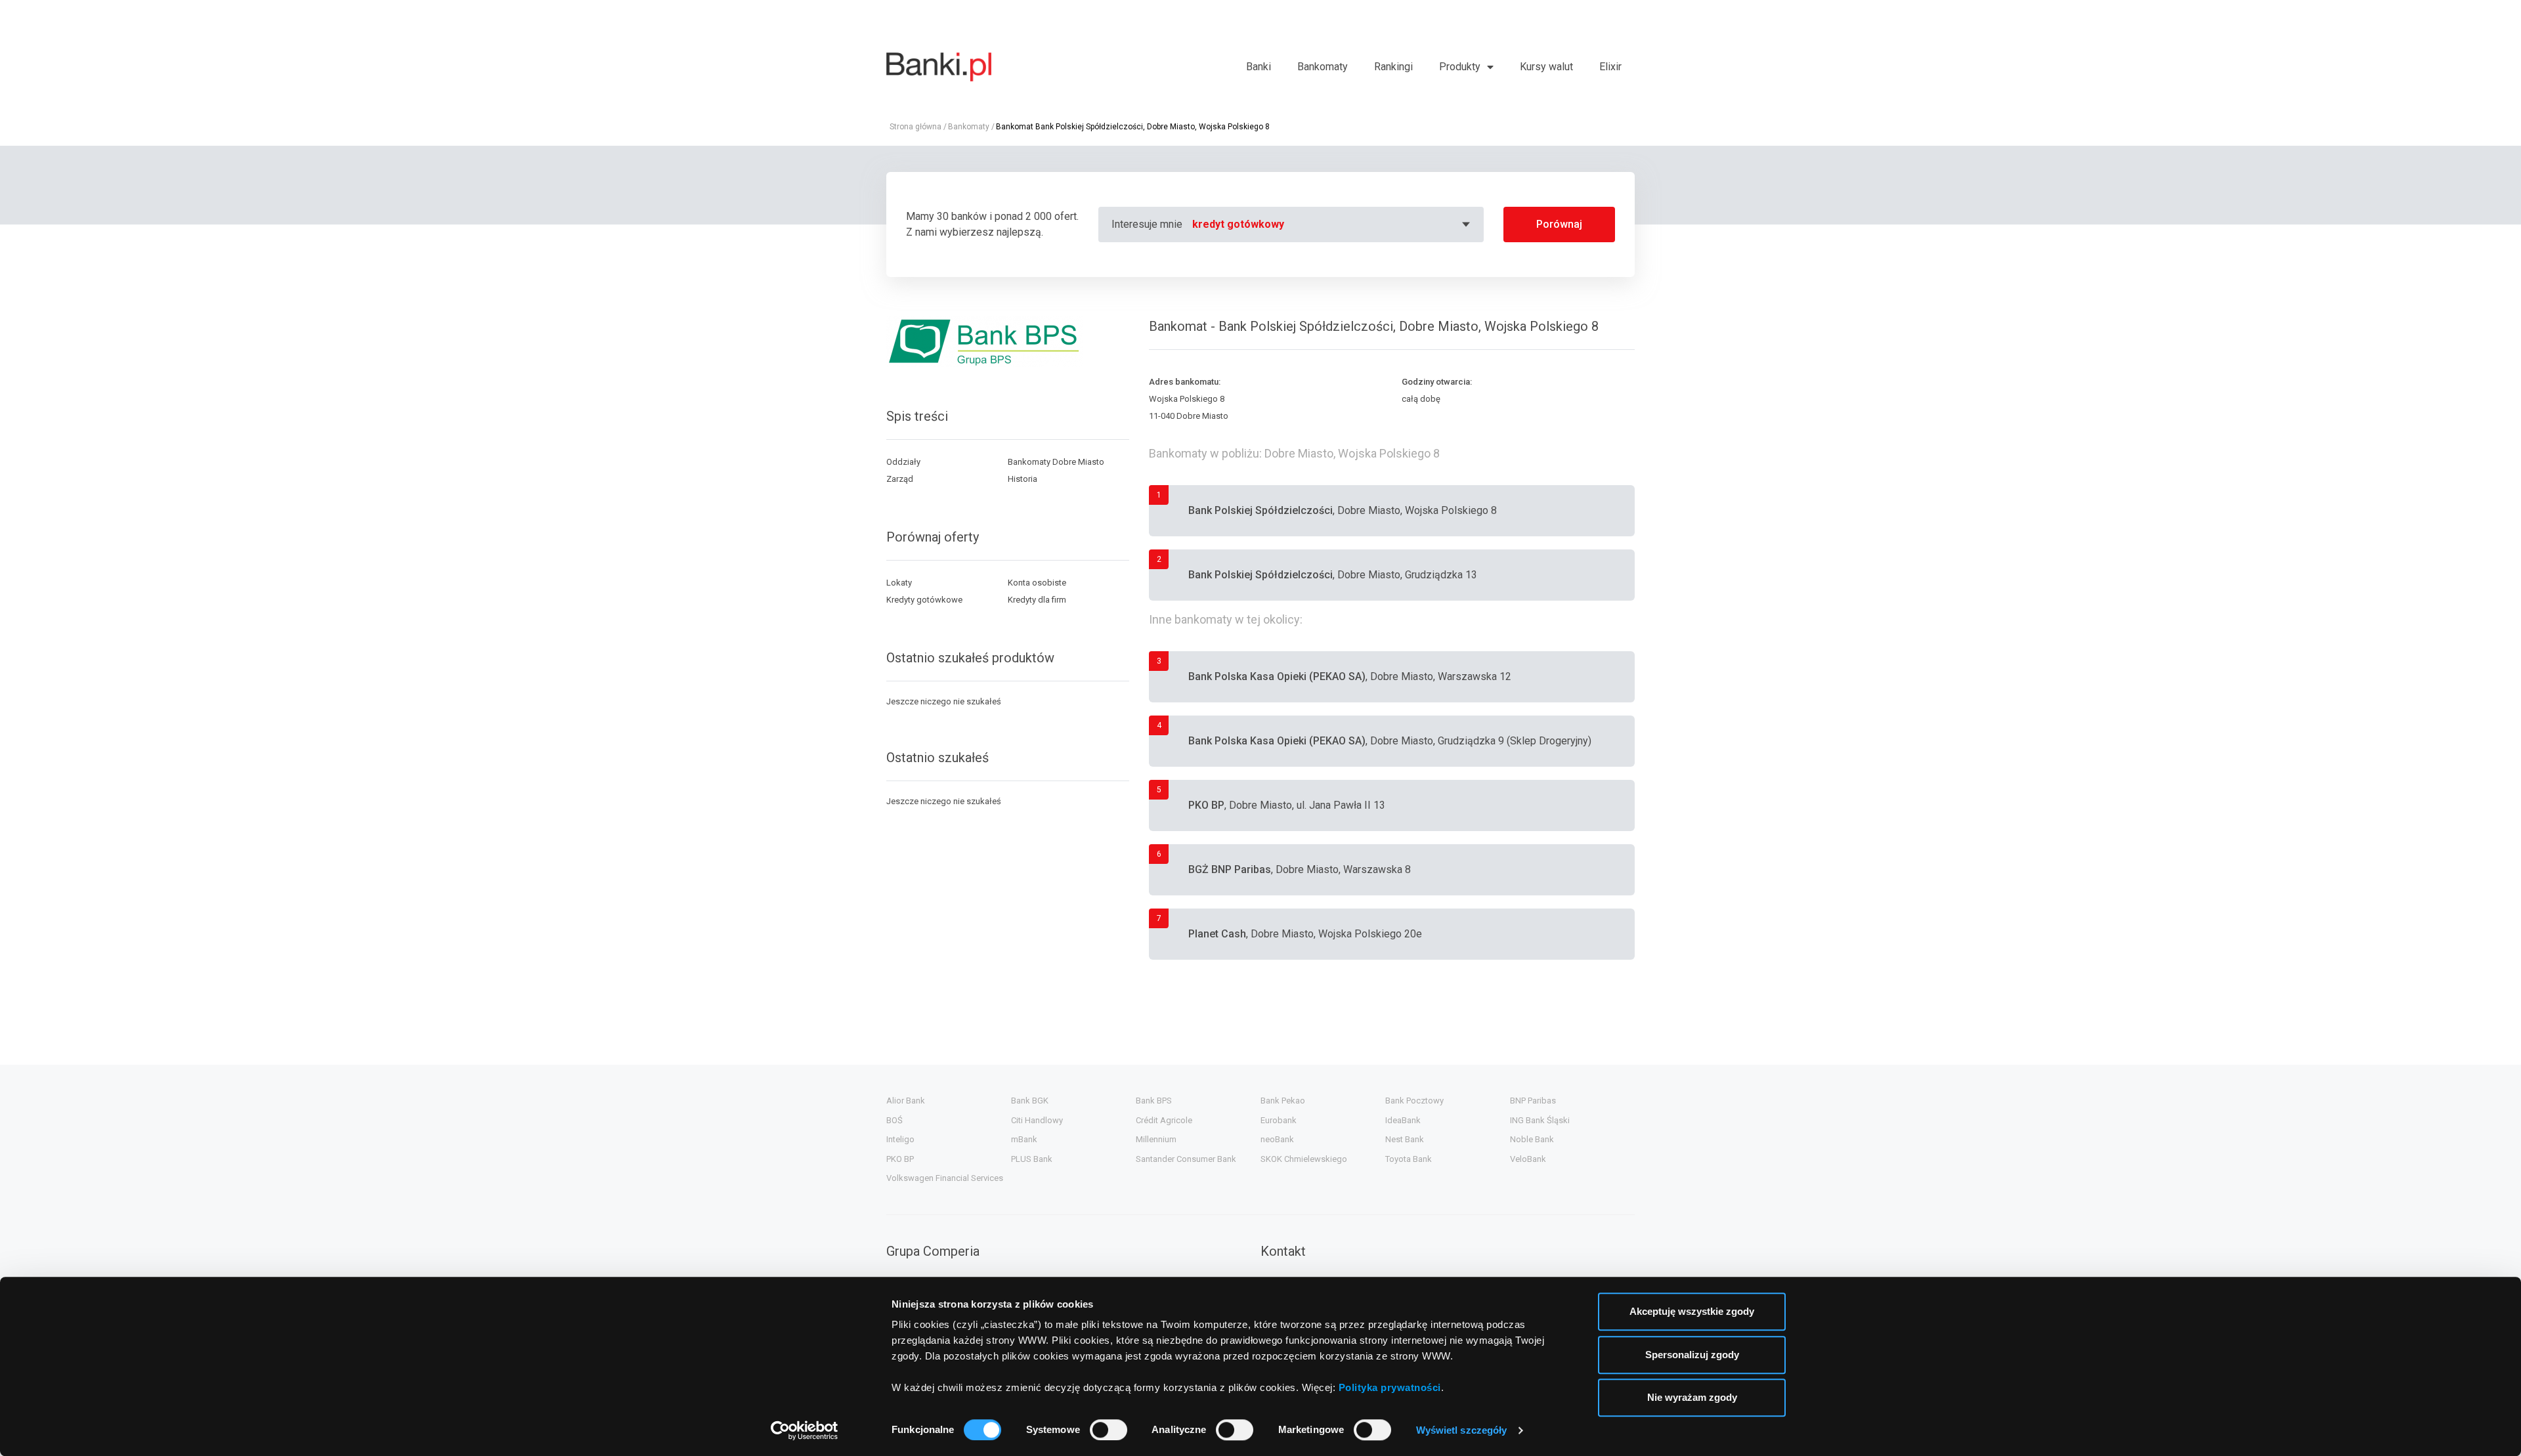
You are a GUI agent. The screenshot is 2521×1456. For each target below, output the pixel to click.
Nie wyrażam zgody (1692, 1397)
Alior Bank (906, 1101)
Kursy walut (1546, 67)
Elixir (1610, 67)
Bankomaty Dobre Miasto (1056, 462)
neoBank (1277, 1139)
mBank (1024, 1139)
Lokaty (899, 583)
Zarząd (900, 479)
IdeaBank (1403, 1120)
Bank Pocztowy (1414, 1101)
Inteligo (900, 1139)
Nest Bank (1405, 1139)
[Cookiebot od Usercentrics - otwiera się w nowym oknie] (805, 1430)
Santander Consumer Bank (1186, 1159)
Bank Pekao (1283, 1101)
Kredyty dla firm (1037, 600)
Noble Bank (1532, 1139)
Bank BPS (1154, 1101)
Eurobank (1279, 1120)
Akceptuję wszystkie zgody (1692, 1311)
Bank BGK (1030, 1101)
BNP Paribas (1533, 1101)
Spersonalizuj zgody (1692, 1355)
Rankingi (1393, 67)
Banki (1259, 67)
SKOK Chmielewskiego (1304, 1159)
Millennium (1156, 1139)
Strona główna (916, 127)
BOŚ (894, 1120)
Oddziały (903, 462)
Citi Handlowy (1037, 1120)
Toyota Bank (1409, 1159)
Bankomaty (1323, 67)
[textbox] (1333, 225)
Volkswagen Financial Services (945, 1178)
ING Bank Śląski (1540, 1120)
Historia (1023, 479)
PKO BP (900, 1159)
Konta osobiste (1037, 583)
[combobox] (1333, 225)
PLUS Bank (1032, 1159)
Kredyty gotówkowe (924, 600)
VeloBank (1528, 1159)
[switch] (1109, 1430)
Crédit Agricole (1164, 1120)
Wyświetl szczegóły (1462, 1430)
